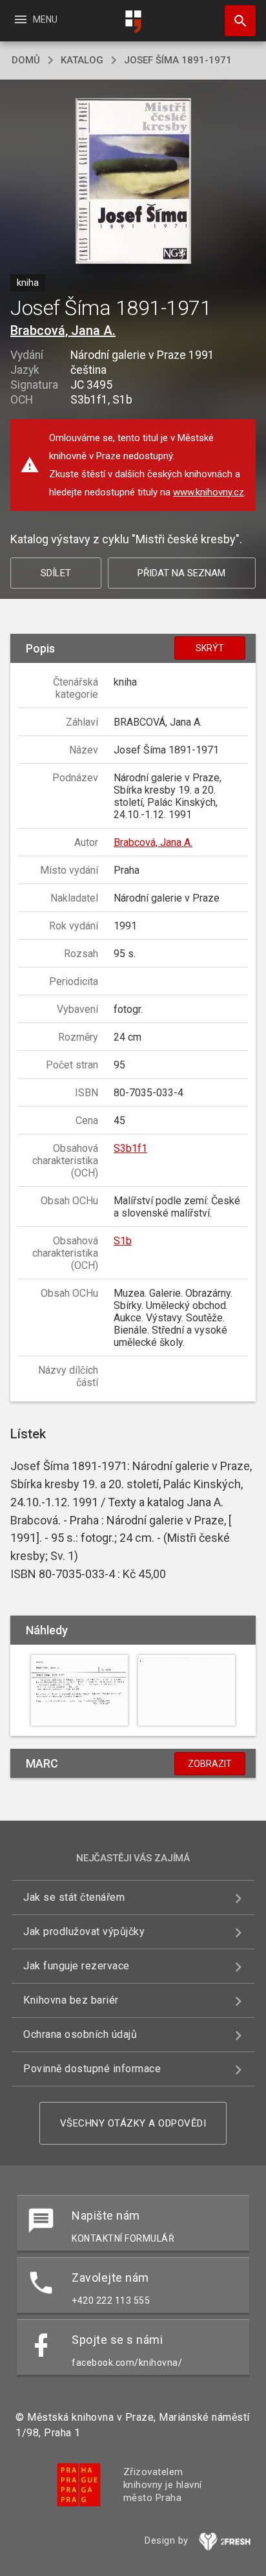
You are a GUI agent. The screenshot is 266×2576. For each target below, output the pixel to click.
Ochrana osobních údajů (80, 2034)
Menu (35, 19)
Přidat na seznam (181, 573)
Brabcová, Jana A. (63, 330)
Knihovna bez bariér (71, 2000)
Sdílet (56, 573)
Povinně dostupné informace (92, 2069)
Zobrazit (210, 1764)
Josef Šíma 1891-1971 (178, 60)
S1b (123, 1241)
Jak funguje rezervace (77, 1966)
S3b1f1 (130, 1148)
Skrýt (210, 648)
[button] (133, 182)
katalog (82, 60)
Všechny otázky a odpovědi (133, 2123)
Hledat (236, 21)
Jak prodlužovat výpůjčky (84, 1932)
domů (26, 60)
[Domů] (133, 22)
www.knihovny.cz (209, 492)
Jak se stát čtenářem (74, 1897)
